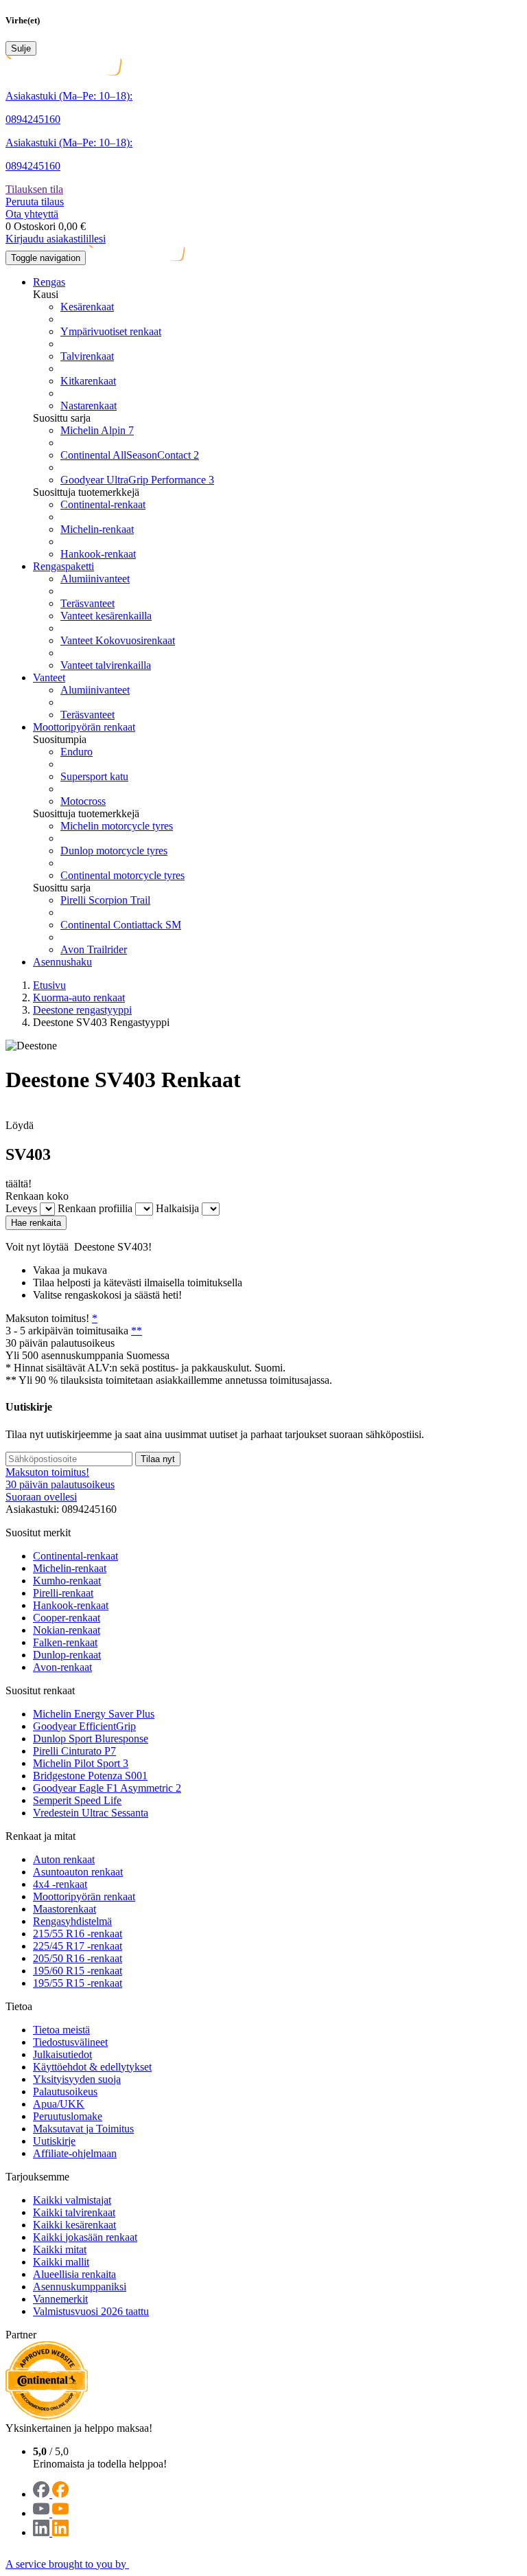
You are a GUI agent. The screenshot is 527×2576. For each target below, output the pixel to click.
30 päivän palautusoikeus (60, 1484)
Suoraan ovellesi (41, 1497)
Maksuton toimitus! (47, 1472)
